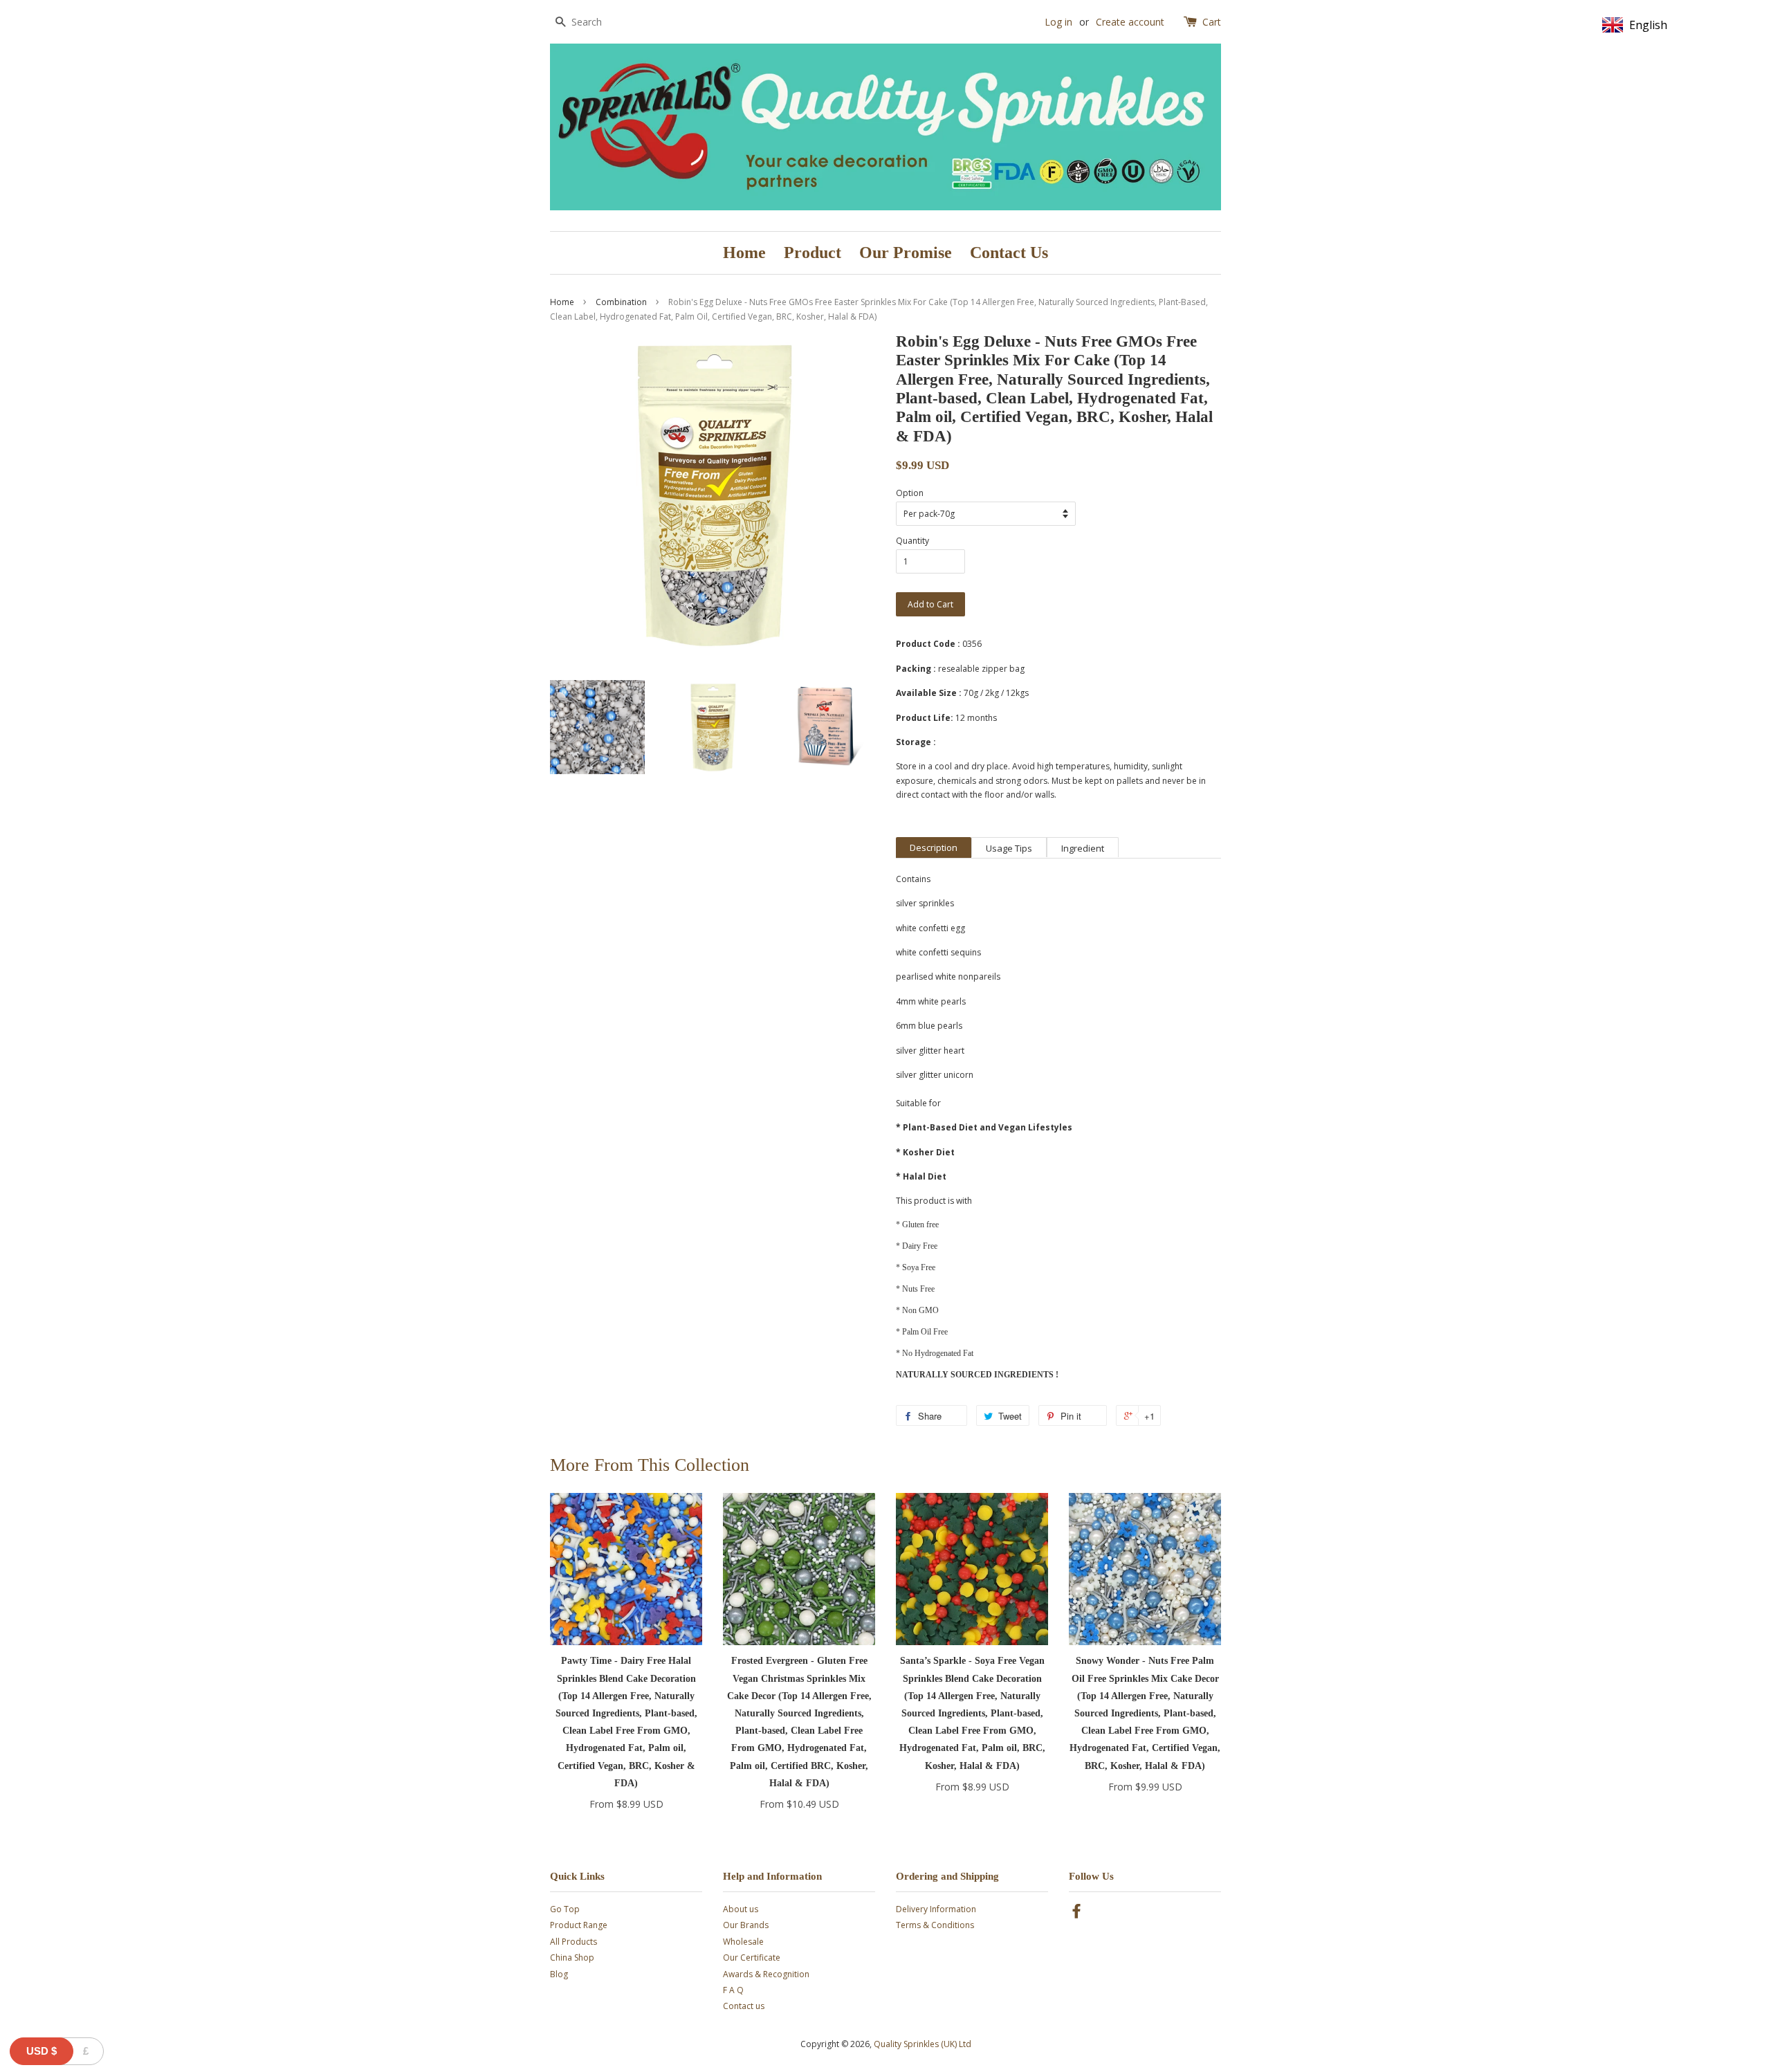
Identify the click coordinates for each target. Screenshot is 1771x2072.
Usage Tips (1009, 848)
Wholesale (743, 1942)
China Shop (572, 1958)
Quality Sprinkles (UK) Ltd (923, 2044)
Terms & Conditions (935, 1925)
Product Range (579, 1925)
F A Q (733, 1990)
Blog (559, 1974)
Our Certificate (752, 1958)
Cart (1212, 22)
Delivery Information (936, 1909)
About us (741, 1909)
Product (813, 253)
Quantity (912, 541)
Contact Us (1009, 253)
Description (934, 847)
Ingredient (1083, 848)
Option (910, 493)
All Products (573, 1942)
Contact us (744, 2006)
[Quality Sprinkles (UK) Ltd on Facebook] (1076, 1914)
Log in (1058, 22)
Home (744, 253)
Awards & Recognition (766, 1974)
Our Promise (906, 253)
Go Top (565, 1909)
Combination (621, 302)
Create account (1130, 22)
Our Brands (746, 1925)
